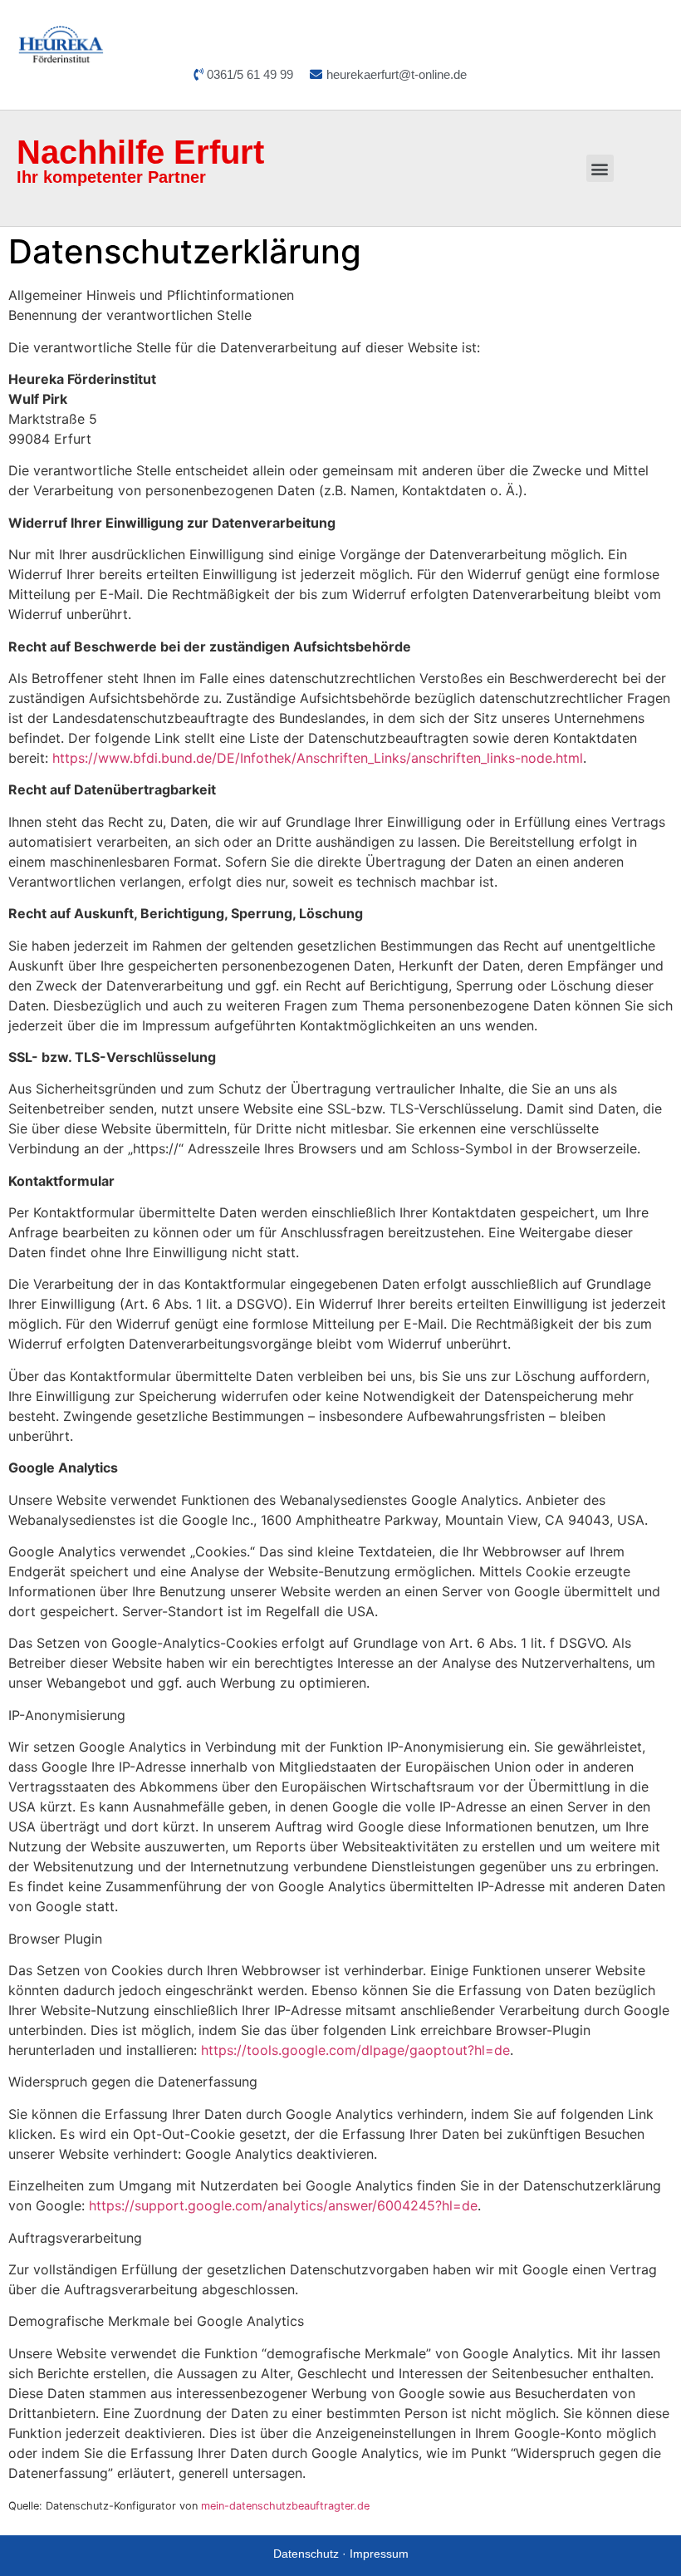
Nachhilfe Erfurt (140, 152)
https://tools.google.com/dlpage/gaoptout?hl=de (355, 2050)
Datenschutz (306, 2554)
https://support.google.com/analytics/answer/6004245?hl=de (283, 2205)
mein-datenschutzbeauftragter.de (285, 2506)
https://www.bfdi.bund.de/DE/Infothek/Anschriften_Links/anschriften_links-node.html (318, 758)
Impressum (379, 2554)
